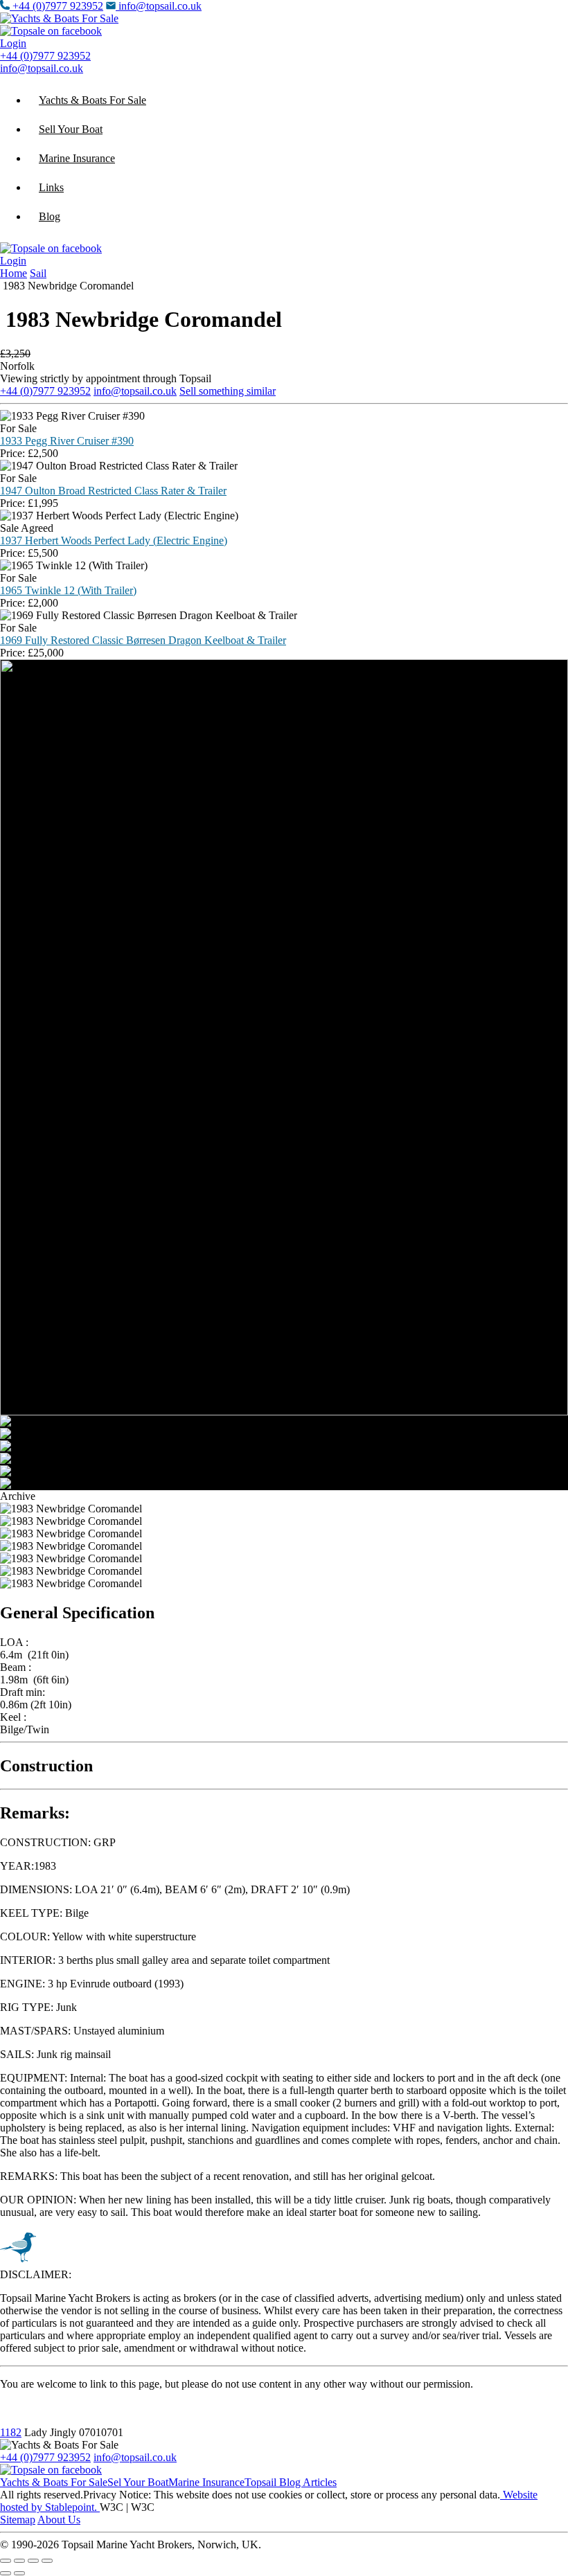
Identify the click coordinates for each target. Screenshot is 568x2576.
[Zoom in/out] (6, 2561)
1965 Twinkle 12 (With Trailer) (68, 590)
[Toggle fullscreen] (19, 2561)
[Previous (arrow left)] (6, 2573)
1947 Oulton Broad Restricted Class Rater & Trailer (113, 491)
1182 (11, 2432)
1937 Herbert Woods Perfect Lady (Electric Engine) (114, 540)
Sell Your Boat (71, 129)
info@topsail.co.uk (160, 6)
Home (14, 273)
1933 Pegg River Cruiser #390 (67, 441)
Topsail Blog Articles (291, 2482)
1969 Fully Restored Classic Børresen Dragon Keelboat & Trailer (143, 640)
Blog (50, 216)
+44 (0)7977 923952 (58, 6)
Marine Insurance (77, 158)
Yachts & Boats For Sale (92, 100)
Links (51, 187)
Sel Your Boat (138, 2482)
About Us (59, 2520)
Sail (38, 273)
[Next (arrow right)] (19, 2573)
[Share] (33, 2561)
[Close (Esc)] (47, 2561)
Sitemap (18, 2520)
